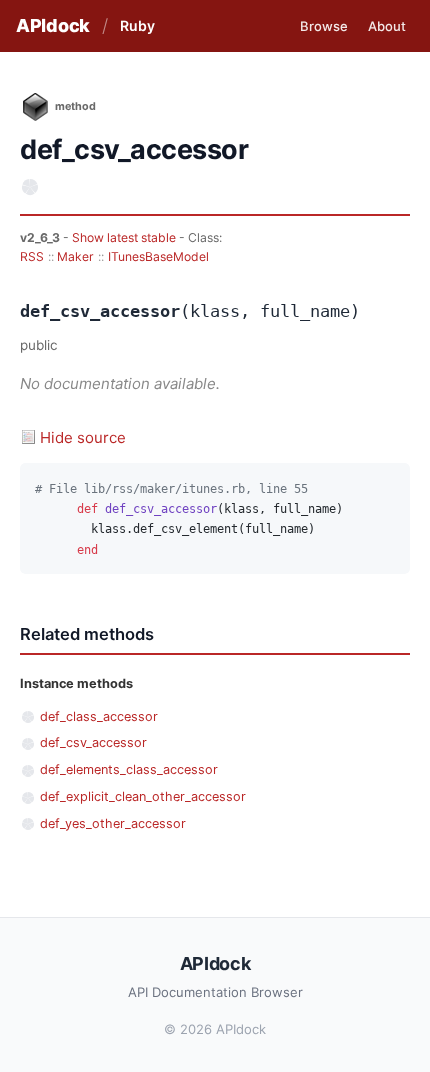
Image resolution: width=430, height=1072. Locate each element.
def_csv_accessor (93, 742)
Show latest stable (125, 237)
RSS (32, 256)
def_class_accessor (99, 716)
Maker (75, 256)
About (387, 26)
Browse (324, 26)
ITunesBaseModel (158, 256)
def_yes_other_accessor (113, 823)
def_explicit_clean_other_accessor (143, 796)
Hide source (83, 437)
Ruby (137, 25)
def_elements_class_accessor (129, 769)
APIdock (53, 25)
